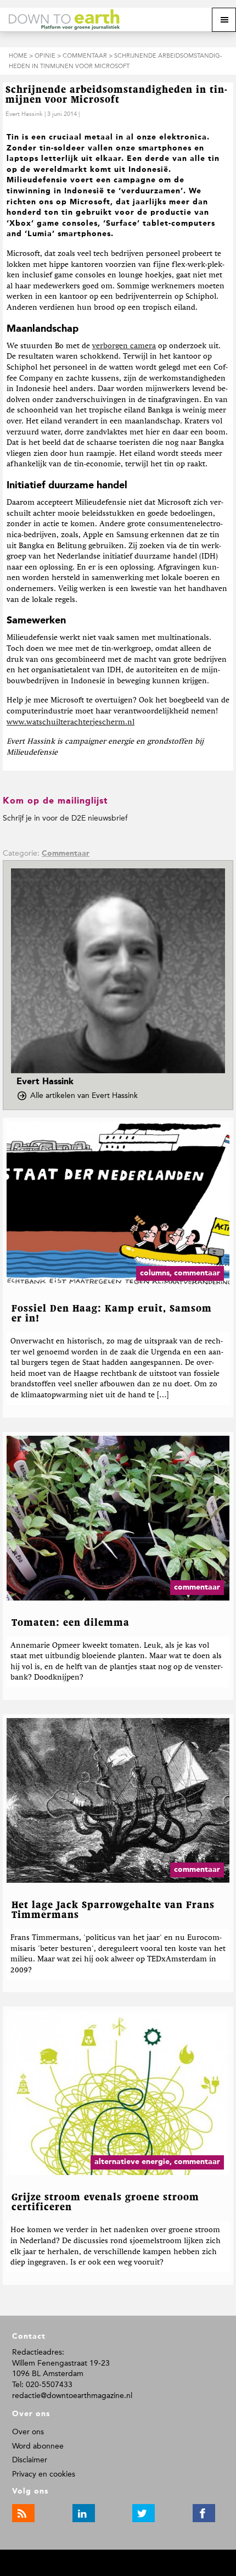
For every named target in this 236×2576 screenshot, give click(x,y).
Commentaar (66, 854)
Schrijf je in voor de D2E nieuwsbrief (65, 818)
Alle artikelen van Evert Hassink (87, 1096)
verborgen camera (124, 346)
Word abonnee (38, 2446)
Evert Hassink (24, 114)
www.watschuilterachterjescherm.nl (71, 722)
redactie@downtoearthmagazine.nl (72, 2396)
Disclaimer (30, 2460)
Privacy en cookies (44, 2474)
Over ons (28, 2432)
